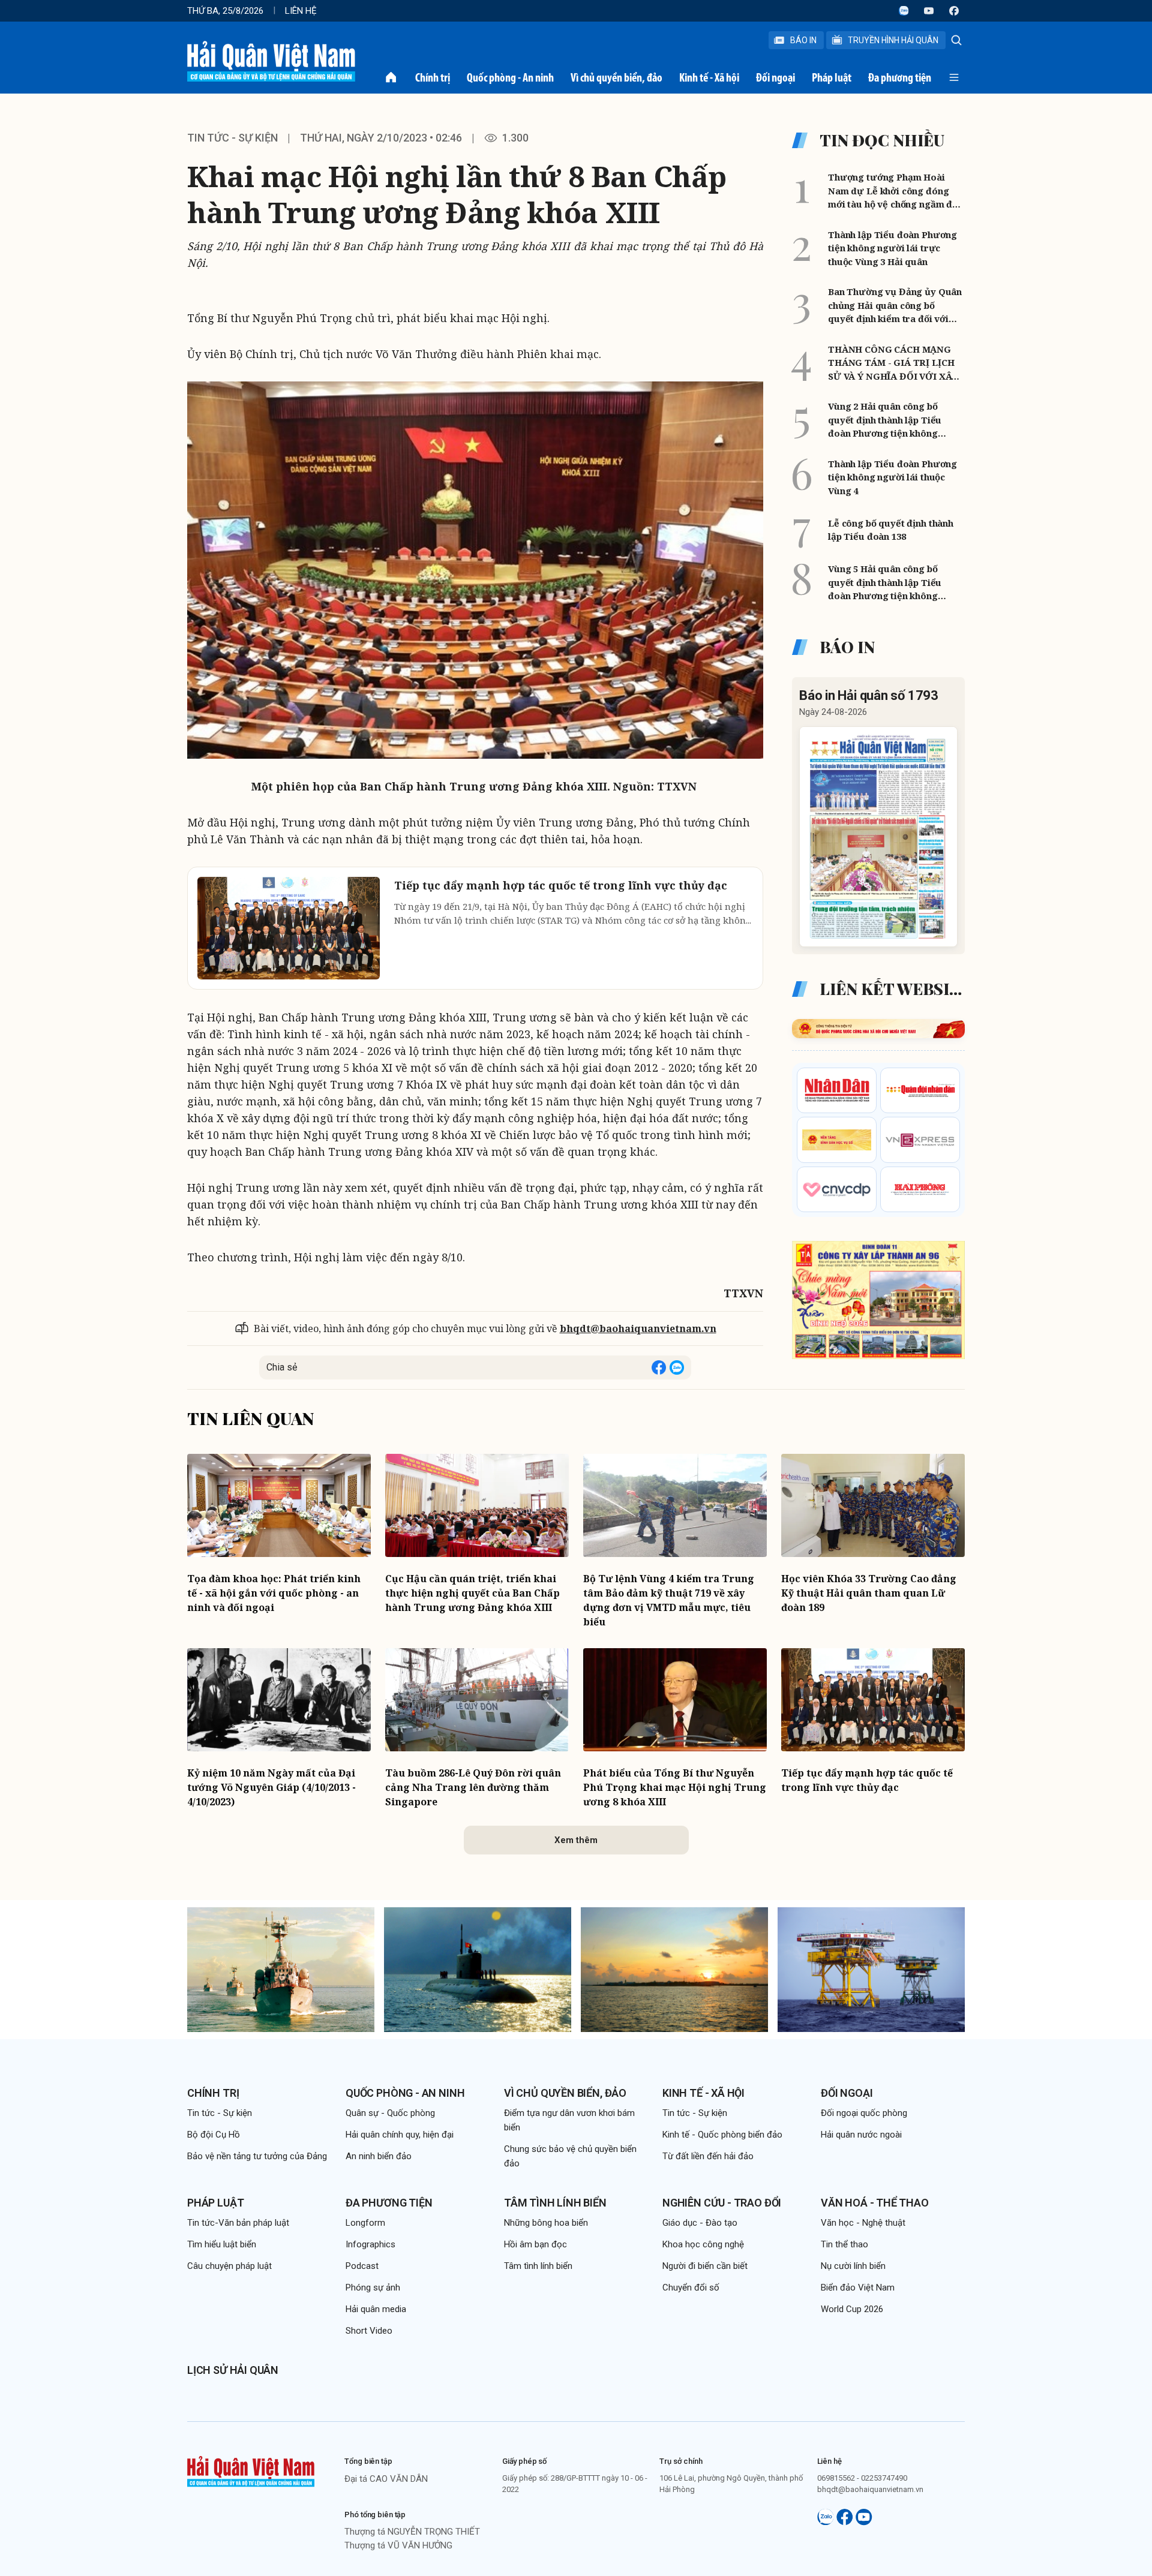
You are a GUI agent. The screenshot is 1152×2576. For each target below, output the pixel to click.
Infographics (370, 2244)
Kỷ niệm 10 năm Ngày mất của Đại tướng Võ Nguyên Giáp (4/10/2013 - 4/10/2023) (271, 1787)
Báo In (803, 40)
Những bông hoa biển (546, 2223)
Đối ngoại (775, 77)
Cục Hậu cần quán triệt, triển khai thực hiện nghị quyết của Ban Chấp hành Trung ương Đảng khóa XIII (472, 1593)
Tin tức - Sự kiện (232, 138)
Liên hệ (301, 11)
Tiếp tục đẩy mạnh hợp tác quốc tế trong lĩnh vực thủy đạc (867, 1780)
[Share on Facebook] (659, 1367)
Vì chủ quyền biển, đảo (616, 77)
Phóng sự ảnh (373, 2288)
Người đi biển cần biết (705, 2266)
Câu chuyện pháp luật (229, 2266)
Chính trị (433, 77)
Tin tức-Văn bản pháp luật (238, 2223)
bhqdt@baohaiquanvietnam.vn (638, 1328)
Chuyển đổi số (691, 2288)
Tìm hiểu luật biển (222, 2244)
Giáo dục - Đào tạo (700, 2223)
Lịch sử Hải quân (233, 2370)
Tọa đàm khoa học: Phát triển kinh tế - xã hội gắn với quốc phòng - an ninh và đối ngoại (274, 1593)
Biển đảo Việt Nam (858, 2288)
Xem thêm (576, 1840)
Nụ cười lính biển (853, 2266)
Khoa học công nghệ (703, 2244)
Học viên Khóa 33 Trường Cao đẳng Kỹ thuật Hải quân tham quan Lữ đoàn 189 (869, 1593)
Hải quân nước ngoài (861, 2135)
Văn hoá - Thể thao (875, 2203)
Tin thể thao (844, 2244)
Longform (365, 2223)
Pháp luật (832, 77)
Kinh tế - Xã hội (709, 77)
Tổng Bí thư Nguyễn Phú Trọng (270, 318)
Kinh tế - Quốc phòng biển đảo (722, 2135)
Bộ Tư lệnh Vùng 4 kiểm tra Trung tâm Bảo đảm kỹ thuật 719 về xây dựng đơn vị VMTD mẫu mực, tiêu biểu (669, 1600)
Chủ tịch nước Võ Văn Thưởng (378, 354)
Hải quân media (376, 2309)
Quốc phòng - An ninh (510, 77)
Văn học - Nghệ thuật (863, 2223)
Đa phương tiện (900, 77)
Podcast (362, 2266)
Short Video (369, 2331)
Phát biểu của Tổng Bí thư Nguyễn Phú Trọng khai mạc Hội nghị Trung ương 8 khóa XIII (675, 1787)
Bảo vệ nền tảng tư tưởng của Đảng (257, 2156)
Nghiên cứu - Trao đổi (722, 2203)
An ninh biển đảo (379, 2156)
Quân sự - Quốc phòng (390, 2113)
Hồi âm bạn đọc (535, 2244)
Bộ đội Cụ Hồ (214, 2135)
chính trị (454, 1204)
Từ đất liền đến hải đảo (708, 2156)
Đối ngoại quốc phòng (864, 2113)
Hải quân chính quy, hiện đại (400, 2135)
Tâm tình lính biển (555, 2203)
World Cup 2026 (852, 2309)
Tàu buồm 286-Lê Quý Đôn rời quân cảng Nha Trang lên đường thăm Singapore (473, 1787)
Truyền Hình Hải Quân (893, 40)
